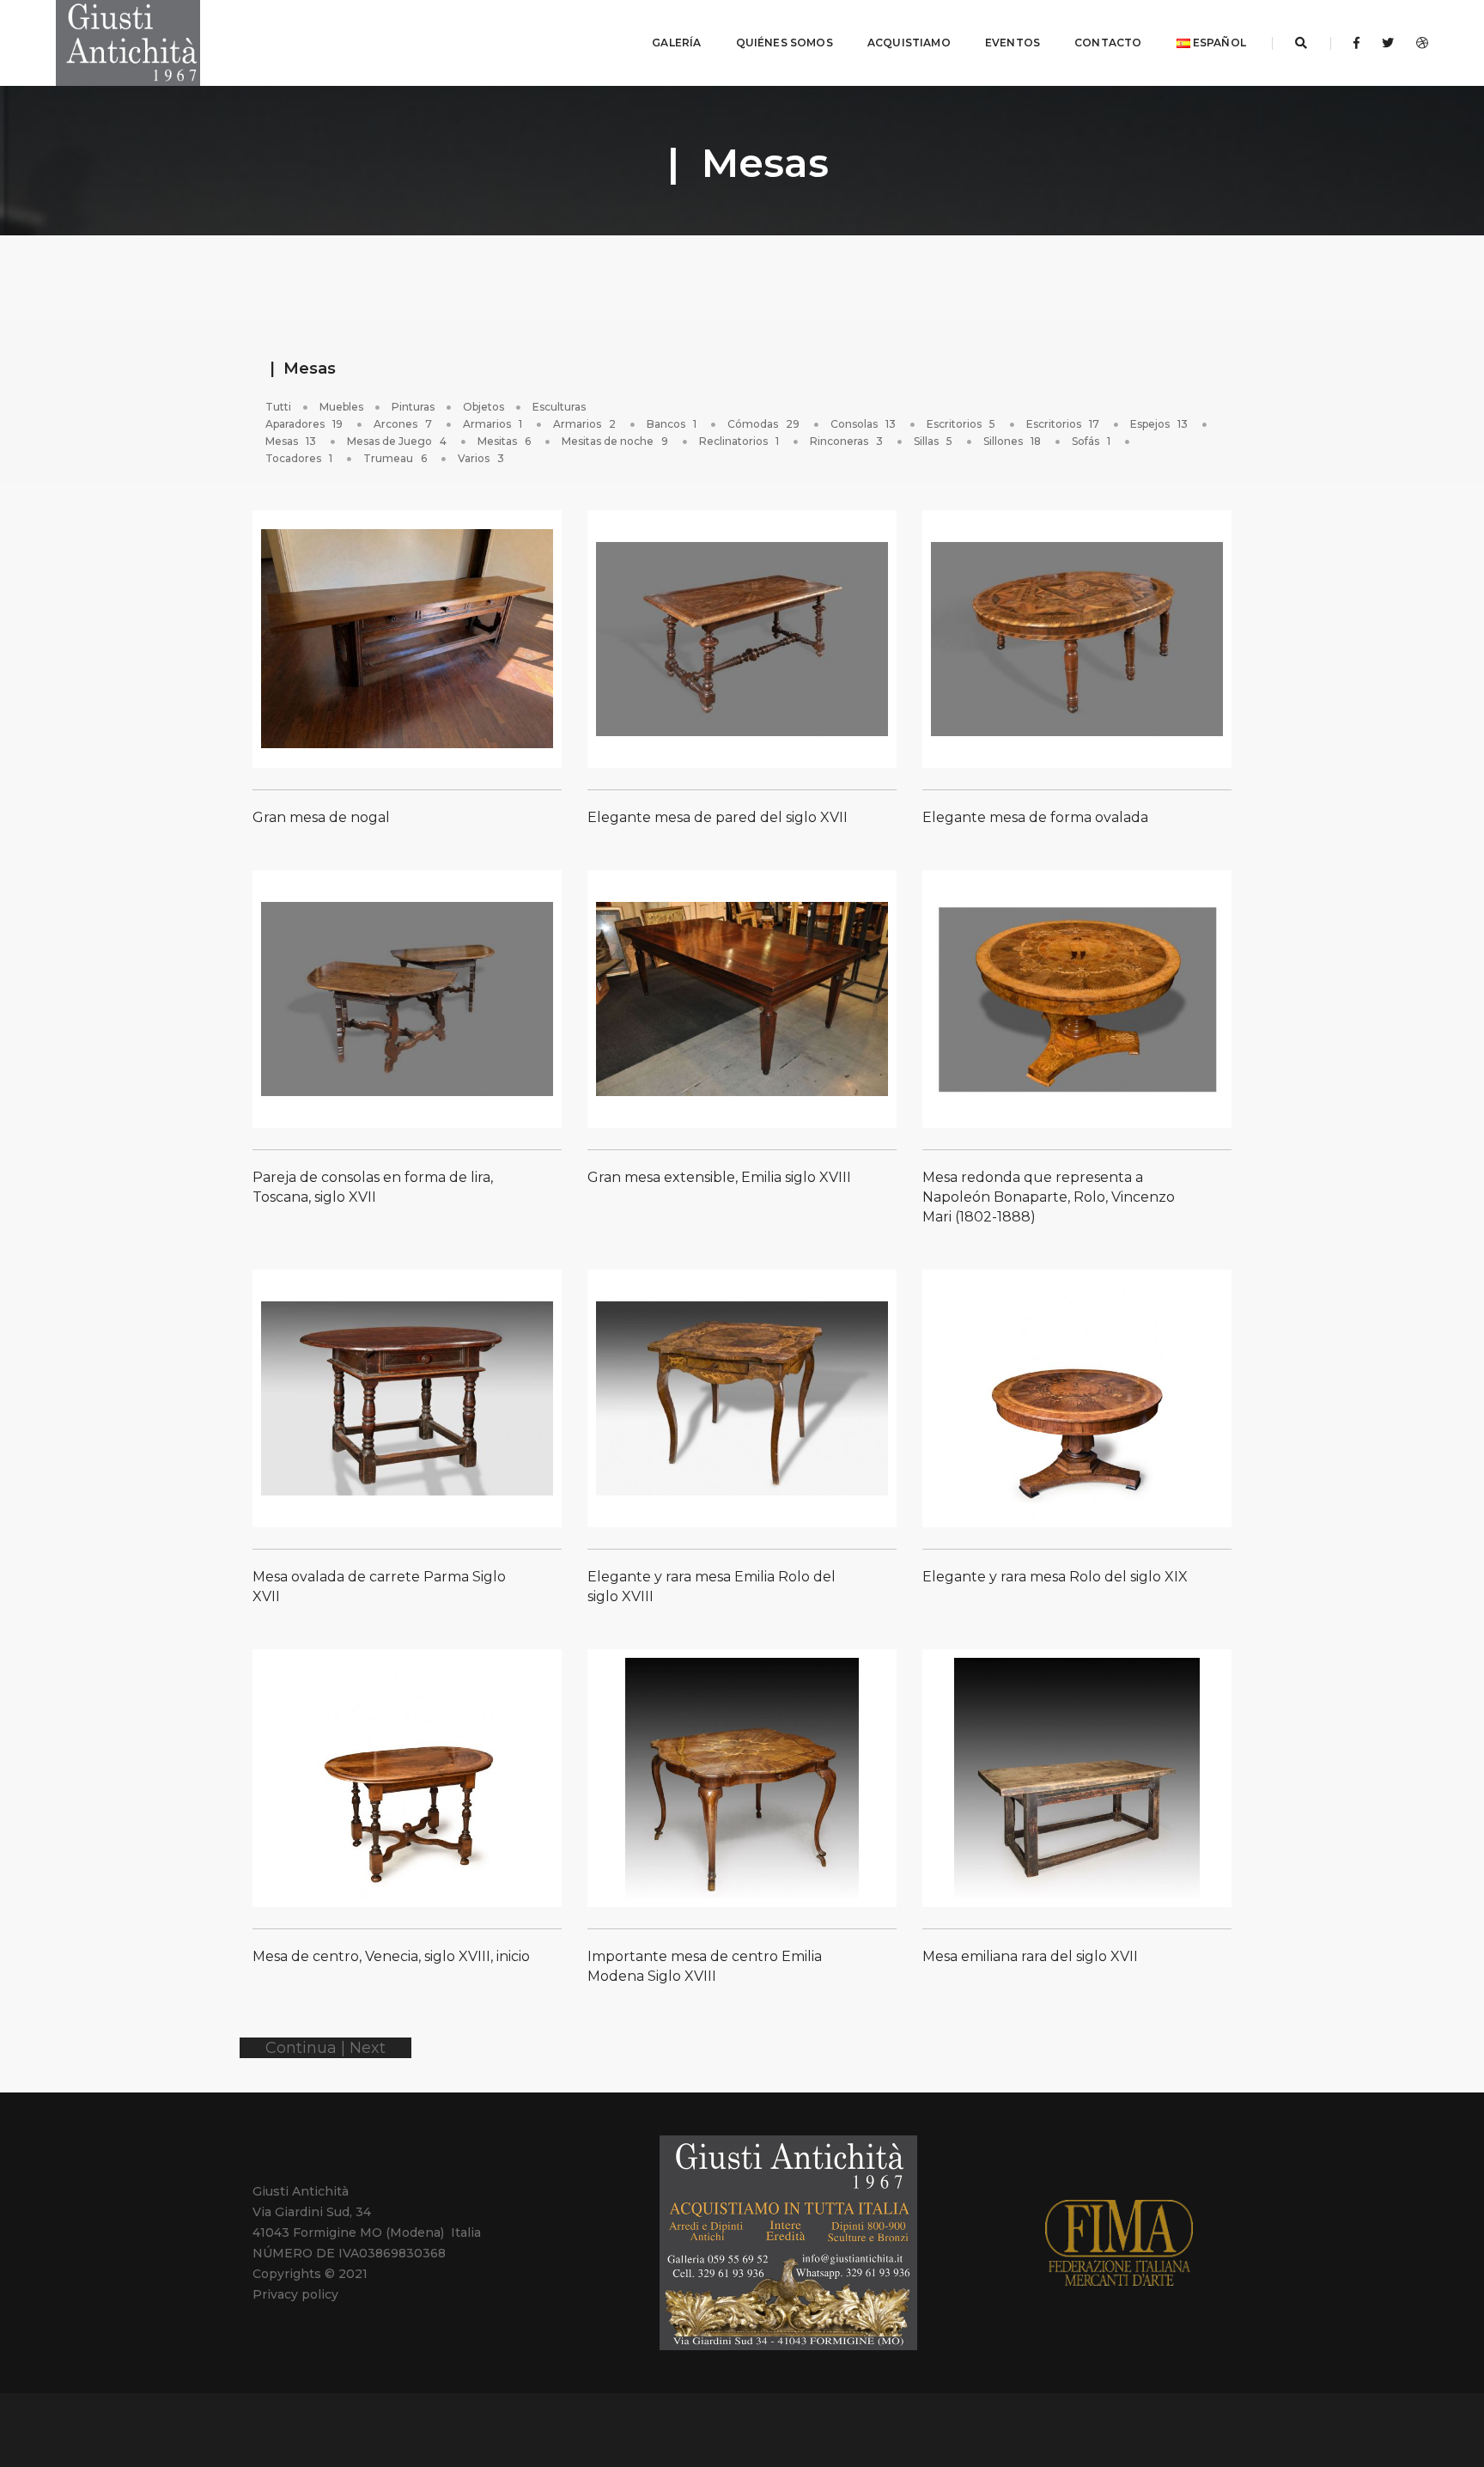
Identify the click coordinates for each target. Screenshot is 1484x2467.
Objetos (484, 407)
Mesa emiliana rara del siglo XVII (1030, 1956)
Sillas (933, 441)
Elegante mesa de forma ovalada (1035, 817)
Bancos (672, 424)
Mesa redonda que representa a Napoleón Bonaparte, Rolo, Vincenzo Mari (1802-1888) (1049, 1197)
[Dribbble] (1417, 43)
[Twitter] (1388, 43)
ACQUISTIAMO (909, 43)
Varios (481, 458)
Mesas (291, 441)
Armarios (493, 424)
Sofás (1091, 441)
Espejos (1159, 424)
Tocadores (299, 458)
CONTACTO (1108, 43)
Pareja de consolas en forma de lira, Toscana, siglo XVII (373, 1187)
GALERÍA (676, 43)
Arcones (403, 424)
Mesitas (504, 441)
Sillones (1012, 441)
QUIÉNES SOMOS (785, 43)
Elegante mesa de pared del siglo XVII (718, 817)
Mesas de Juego (397, 441)
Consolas (863, 424)
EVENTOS (1013, 43)
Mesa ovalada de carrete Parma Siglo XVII (379, 1587)
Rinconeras (846, 441)
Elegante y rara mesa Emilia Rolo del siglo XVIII (712, 1587)
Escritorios (961, 424)
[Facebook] (1356, 43)
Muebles (341, 407)
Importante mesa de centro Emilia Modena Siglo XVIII (705, 1966)
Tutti (278, 407)
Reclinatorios (739, 441)
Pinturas (413, 407)
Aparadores (304, 424)
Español (1218, 43)
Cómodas (763, 424)
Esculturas (559, 407)
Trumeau (395, 458)
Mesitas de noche (615, 441)
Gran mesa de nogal (321, 817)
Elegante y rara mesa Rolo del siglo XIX (1055, 1577)
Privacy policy (295, 2294)
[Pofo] (128, 43)
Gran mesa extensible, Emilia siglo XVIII (719, 1177)
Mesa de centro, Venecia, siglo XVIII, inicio (391, 1956)
